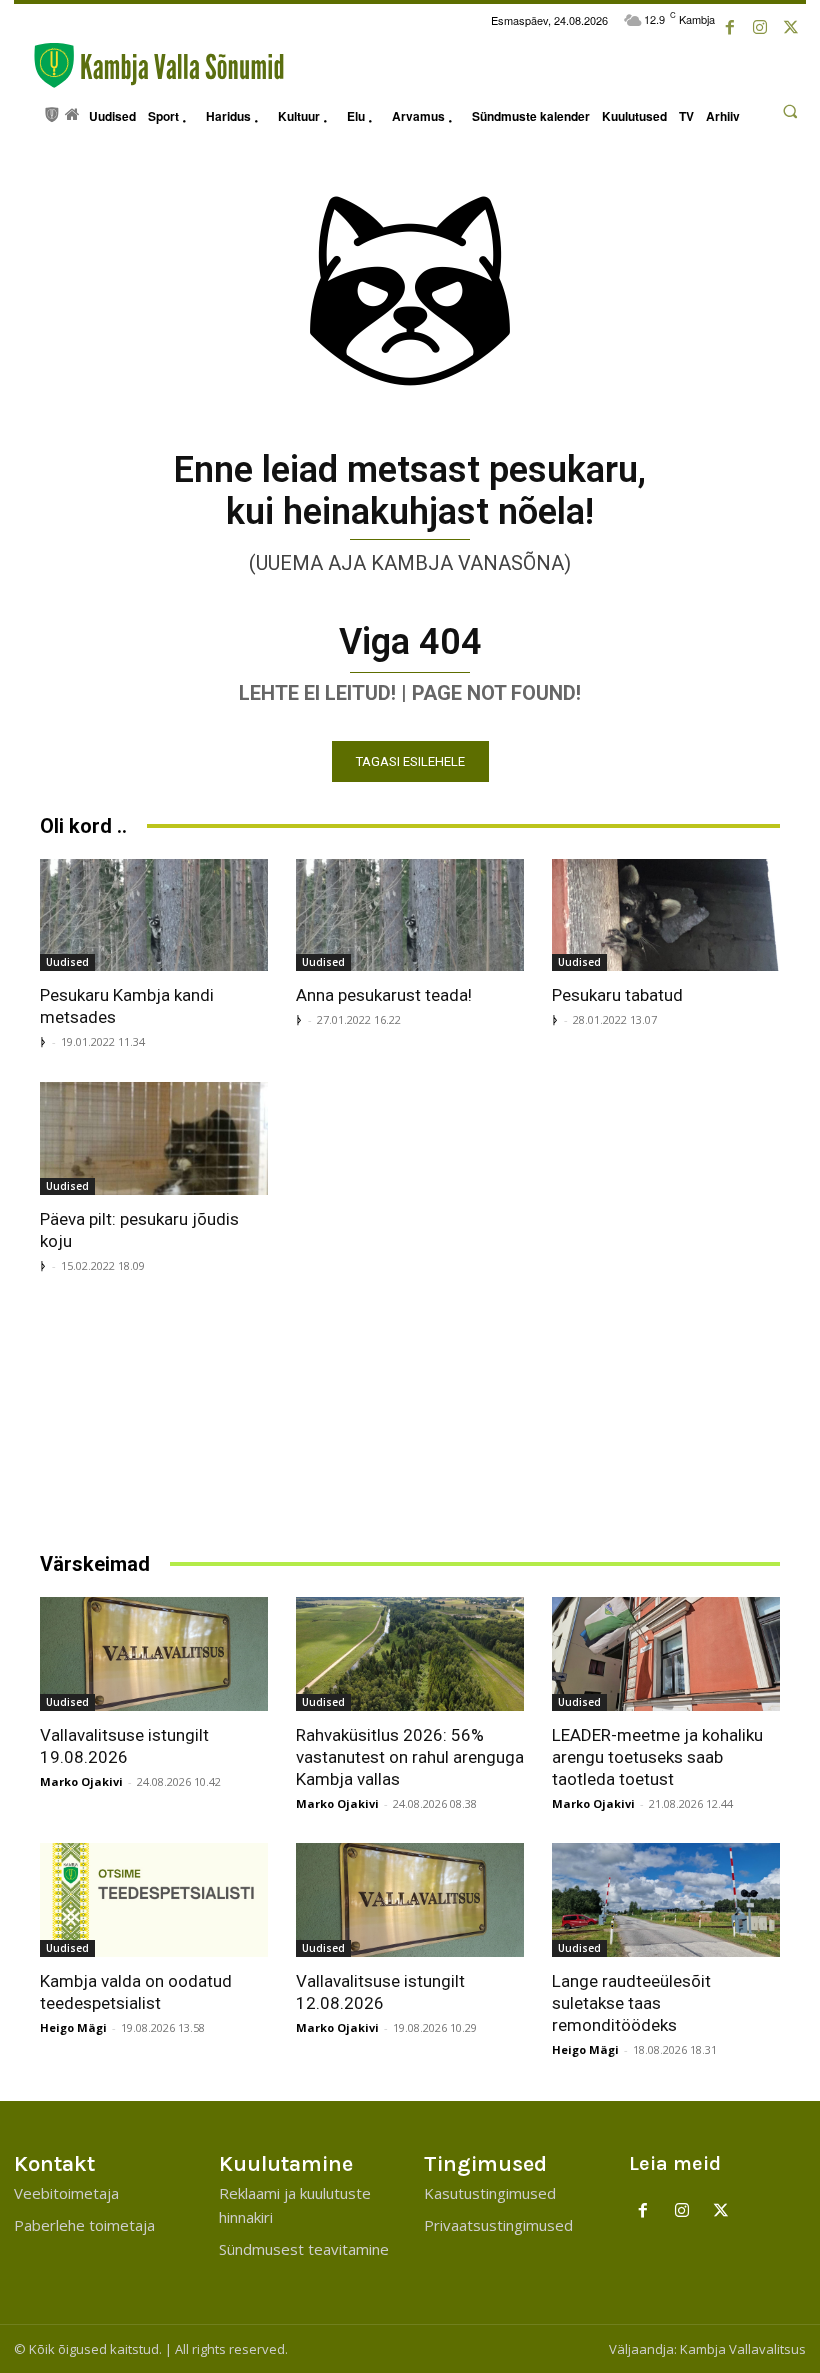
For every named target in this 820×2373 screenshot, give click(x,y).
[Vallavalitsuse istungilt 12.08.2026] (410, 1900)
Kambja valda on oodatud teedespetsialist (136, 1992)
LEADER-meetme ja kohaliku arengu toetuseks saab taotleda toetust (657, 1757)
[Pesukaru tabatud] (666, 915)
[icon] (52, 112)
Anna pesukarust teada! (384, 995)
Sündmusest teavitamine (304, 2249)
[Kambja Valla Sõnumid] (149, 65)
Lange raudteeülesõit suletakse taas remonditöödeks (631, 2003)
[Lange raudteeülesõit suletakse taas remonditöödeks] (666, 1900)
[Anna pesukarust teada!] (410, 915)
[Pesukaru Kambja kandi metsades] (154, 915)
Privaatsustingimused (498, 2225)
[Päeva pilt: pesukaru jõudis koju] (154, 1138)
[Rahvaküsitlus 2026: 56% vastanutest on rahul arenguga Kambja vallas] (410, 1654)
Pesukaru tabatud (617, 995)
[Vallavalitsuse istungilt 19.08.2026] (154, 1654)
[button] (790, 111)
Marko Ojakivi (81, 1781)
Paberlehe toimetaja (84, 2225)
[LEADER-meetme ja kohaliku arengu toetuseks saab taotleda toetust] (666, 1654)
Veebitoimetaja (66, 2193)
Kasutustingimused (490, 2193)
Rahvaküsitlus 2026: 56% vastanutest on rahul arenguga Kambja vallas (410, 1757)
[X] (791, 28)
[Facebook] (730, 28)
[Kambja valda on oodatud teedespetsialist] (154, 1900)
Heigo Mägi (73, 2027)
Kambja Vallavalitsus (743, 2349)
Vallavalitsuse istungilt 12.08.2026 (380, 1992)
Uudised (67, 962)
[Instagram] (760, 28)
